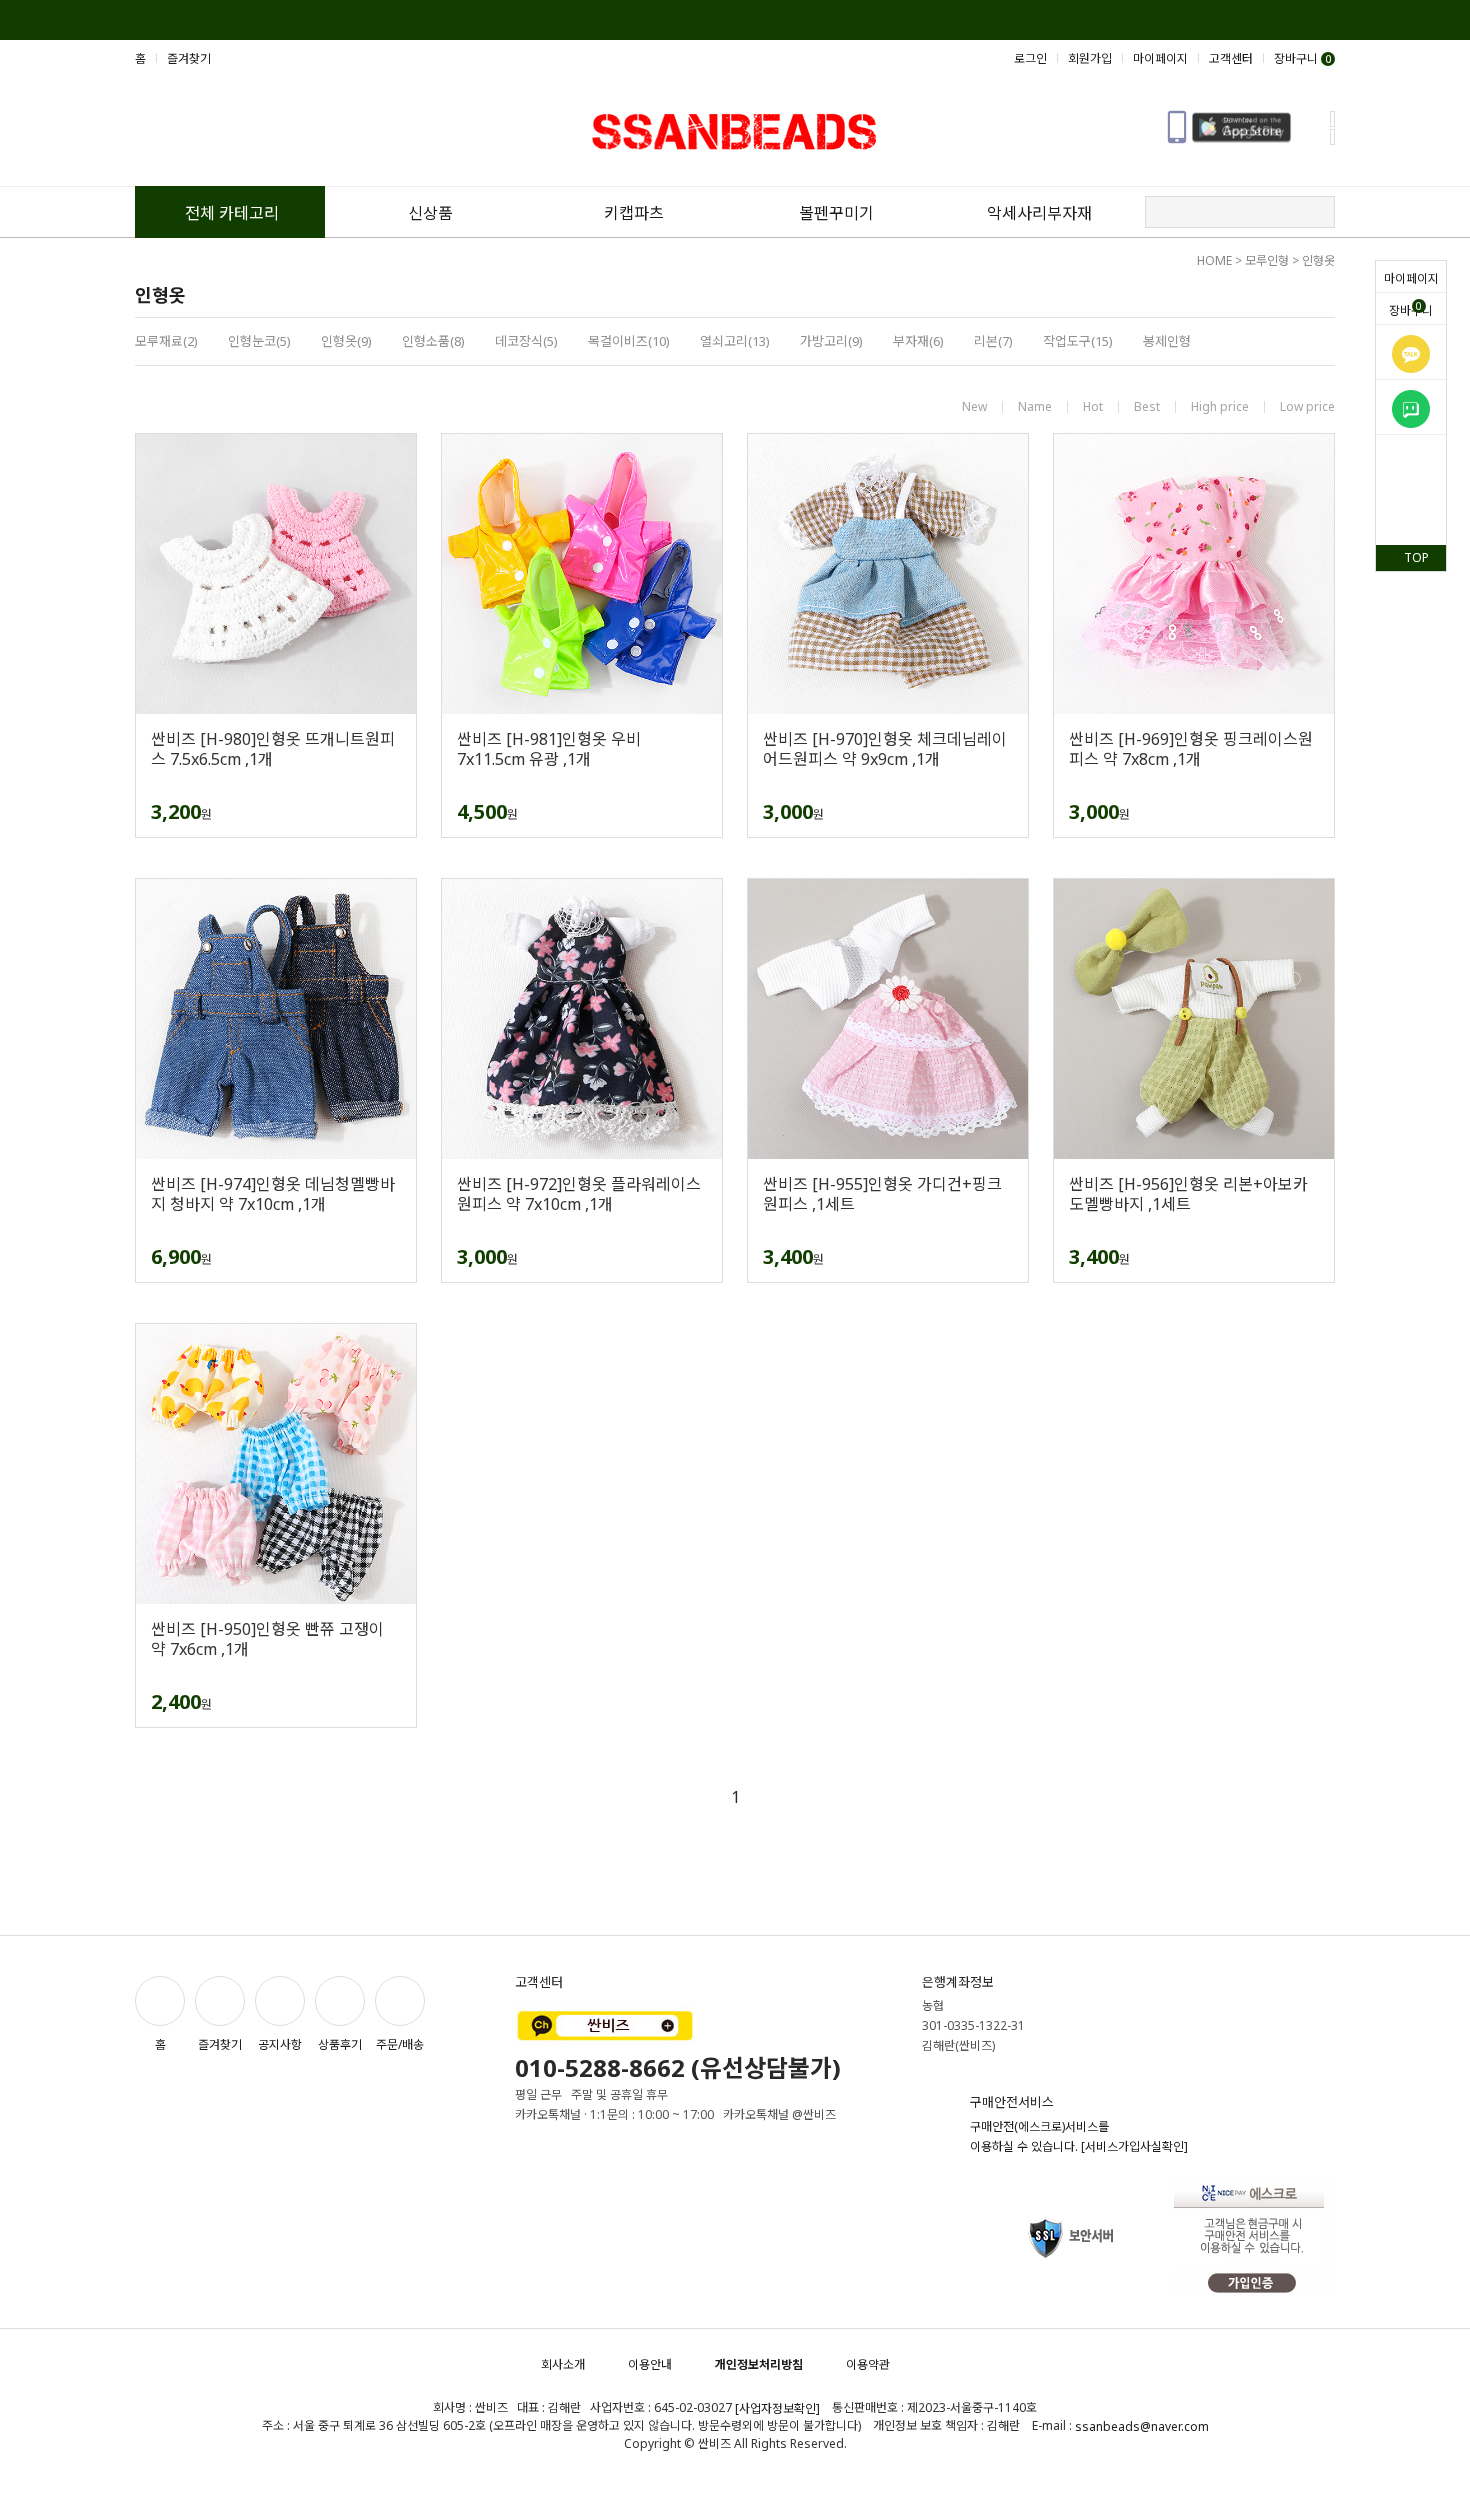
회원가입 (1090, 58)
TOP (1416, 557)
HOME (1214, 260)
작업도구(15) (1078, 341)
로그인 (1030, 58)
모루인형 (1267, 260)
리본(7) (993, 341)
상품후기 (340, 2044)
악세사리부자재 (1039, 213)
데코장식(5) (526, 341)
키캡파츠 (634, 213)
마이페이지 (1411, 278)
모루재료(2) (166, 341)
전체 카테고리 (232, 213)
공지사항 (280, 2044)
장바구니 (1411, 309)
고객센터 (1231, 58)
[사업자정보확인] (777, 2408)
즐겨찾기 (189, 58)
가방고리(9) (831, 341)
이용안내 (650, 2364)
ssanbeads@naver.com (1142, 2426)
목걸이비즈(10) (629, 341)
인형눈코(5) (259, 341)
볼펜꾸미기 (836, 213)
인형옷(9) (346, 341)
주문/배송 (400, 2044)
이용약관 (868, 2364)
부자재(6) (918, 341)
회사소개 (563, 2364)
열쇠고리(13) (735, 341)
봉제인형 (1167, 341)
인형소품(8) (433, 341)
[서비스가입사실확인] (1134, 2146)
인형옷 (1318, 260)
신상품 (430, 213)
